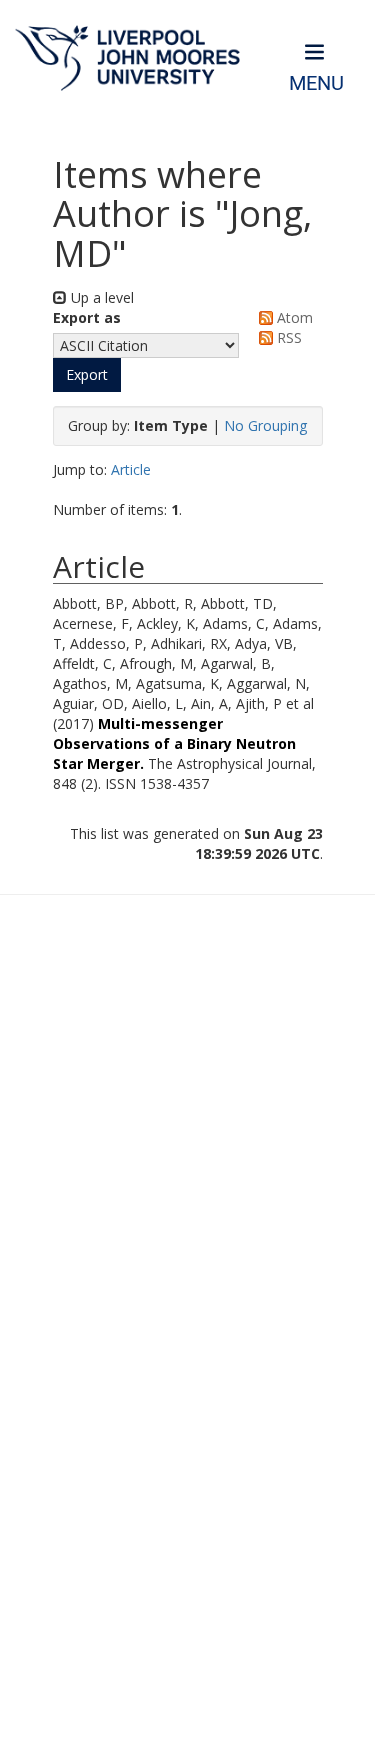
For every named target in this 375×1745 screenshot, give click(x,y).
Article (131, 469)
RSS (287, 337)
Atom (293, 317)
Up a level (100, 297)
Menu (316, 83)
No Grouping (265, 425)
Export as (87, 317)
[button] (87, 375)
